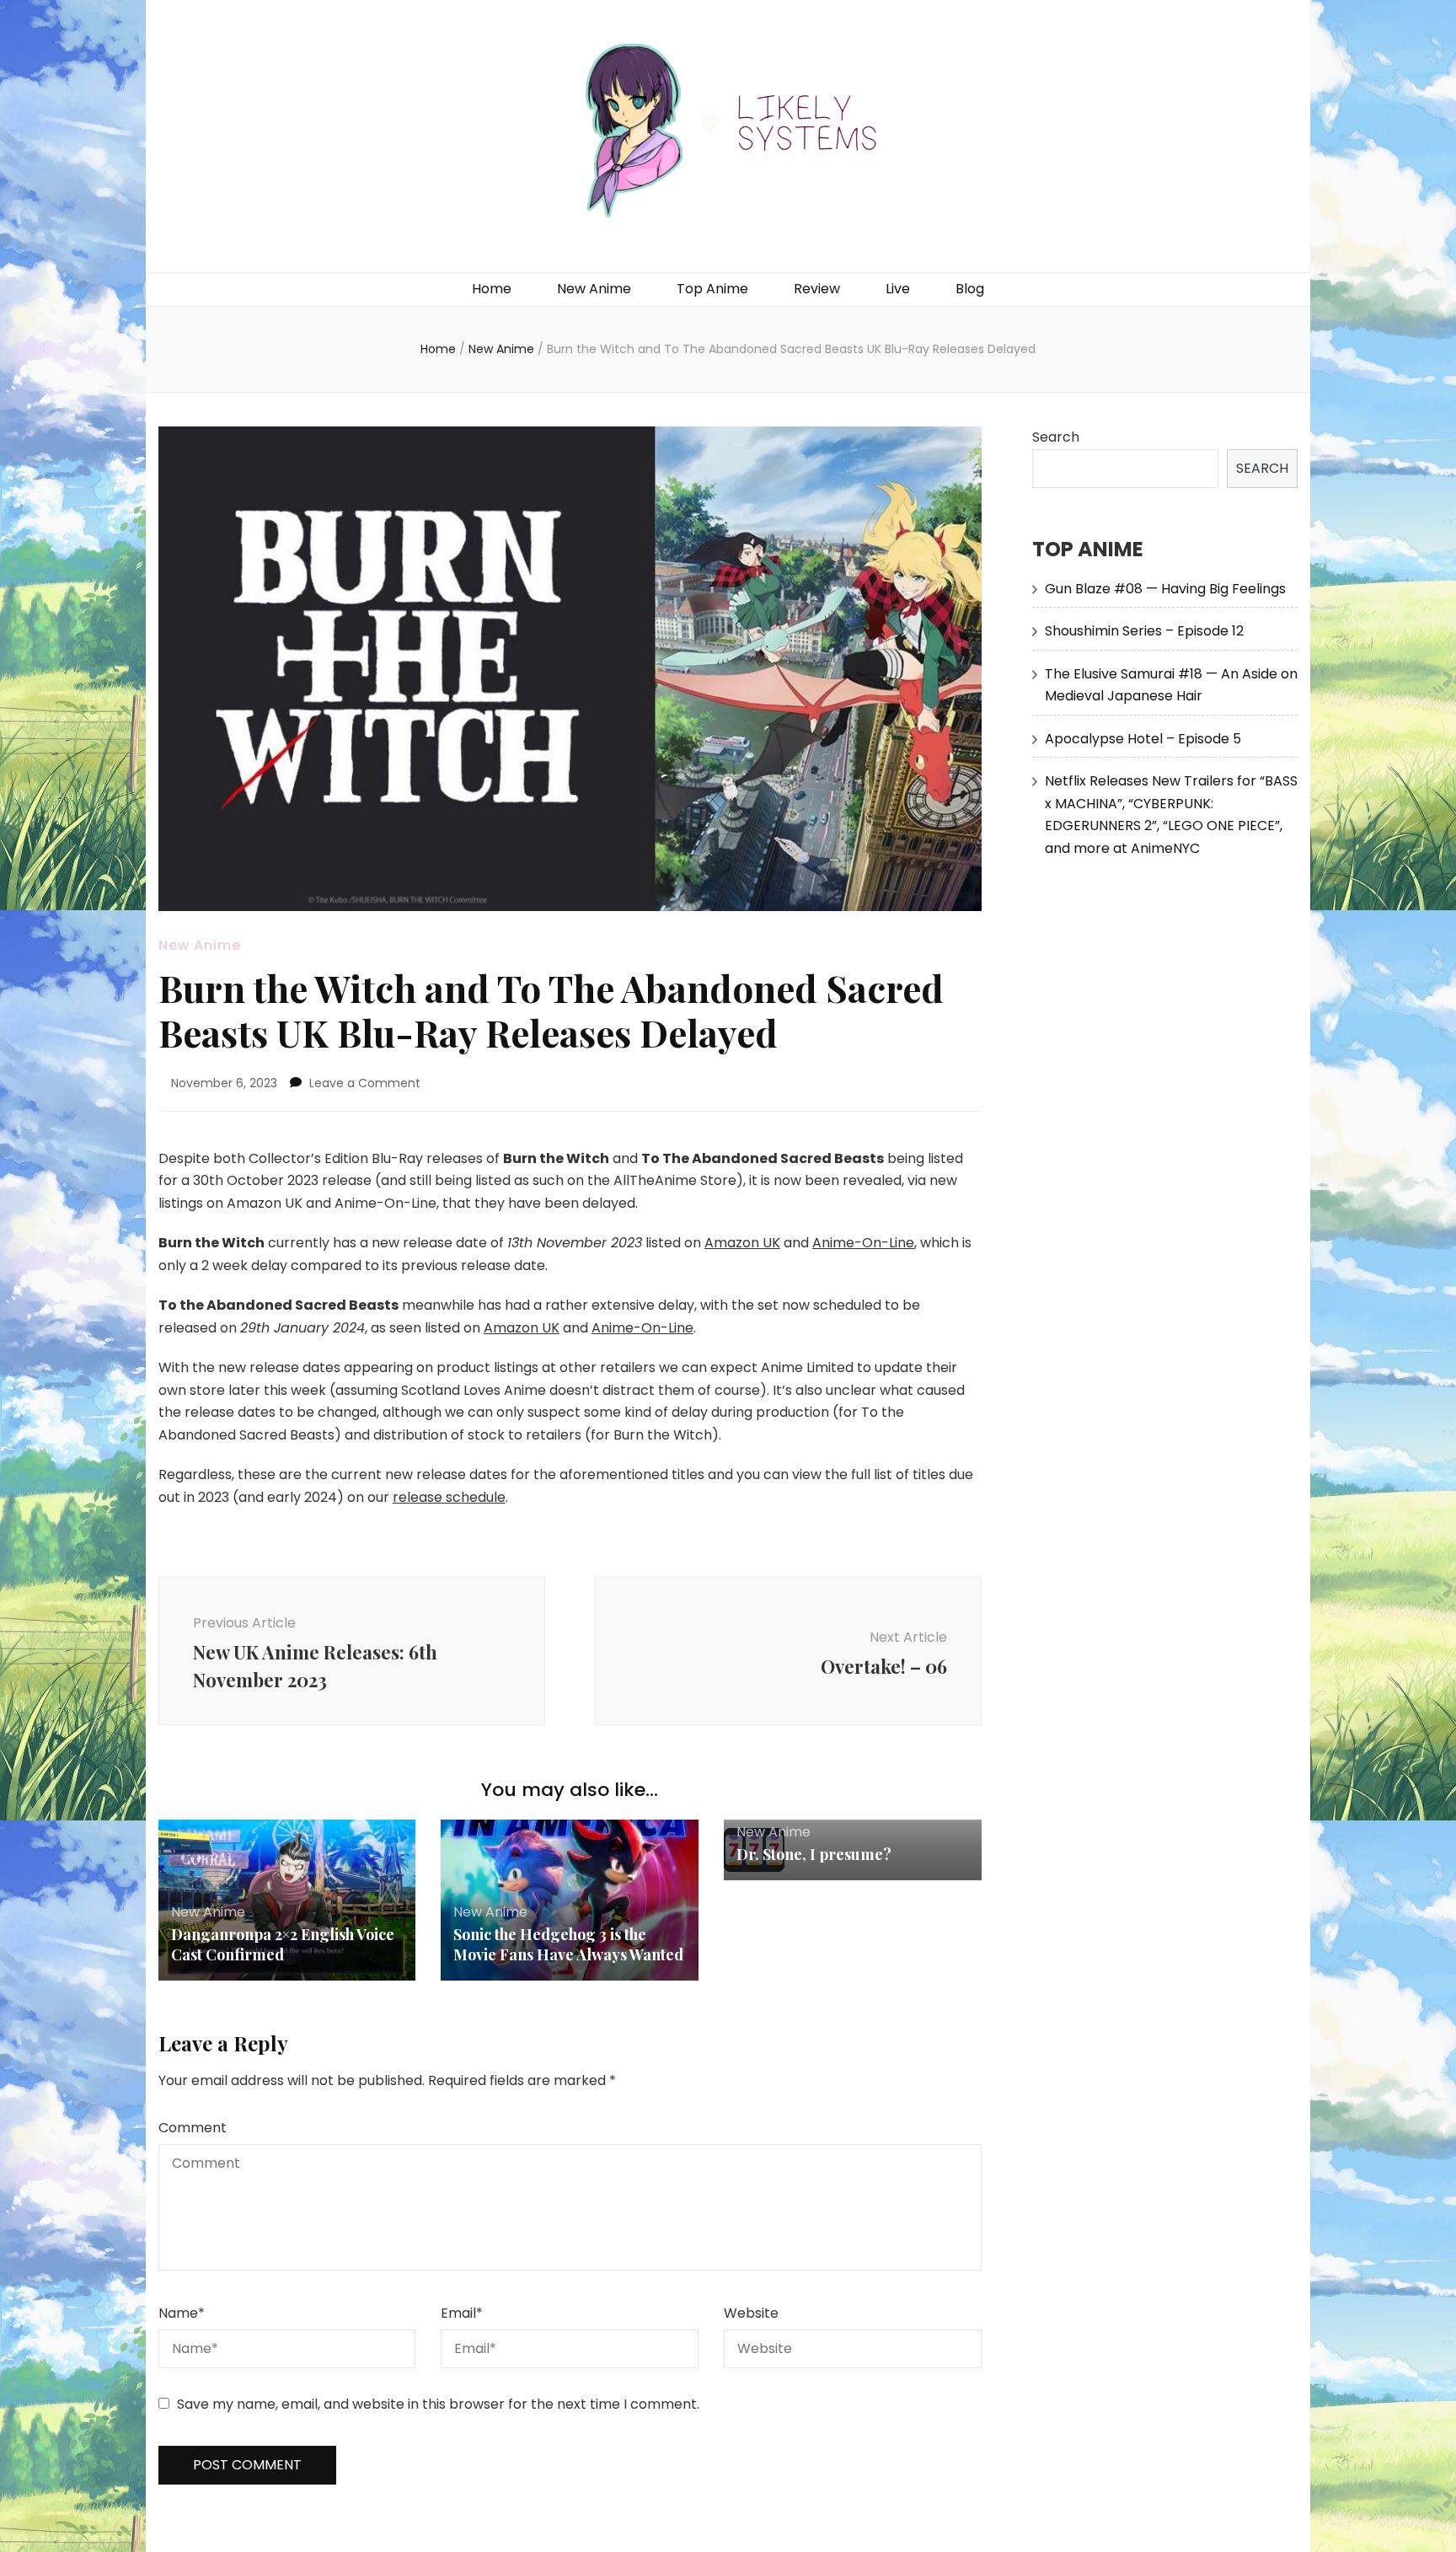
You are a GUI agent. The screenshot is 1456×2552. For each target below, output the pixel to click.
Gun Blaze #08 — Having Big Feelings (1165, 589)
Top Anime (712, 289)
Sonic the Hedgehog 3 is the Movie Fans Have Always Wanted (568, 1944)
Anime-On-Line (863, 1243)
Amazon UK (742, 1243)
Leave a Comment (365, 1083)
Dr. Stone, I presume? (814, 1854)
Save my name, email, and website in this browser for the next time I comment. (438, 2404)
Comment (193, 2128)
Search (1056, 437)
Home (492, 289)
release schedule (449, 1497)
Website (751, 2313)
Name (182, 2313)
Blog (970, 289)
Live (898, 289)
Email (462, 2313)
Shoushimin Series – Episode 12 (1144, 631)
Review (817, 289)
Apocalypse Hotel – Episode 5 (1143, 739)
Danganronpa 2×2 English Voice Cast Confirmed (283, 1944)
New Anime (594, 289)
